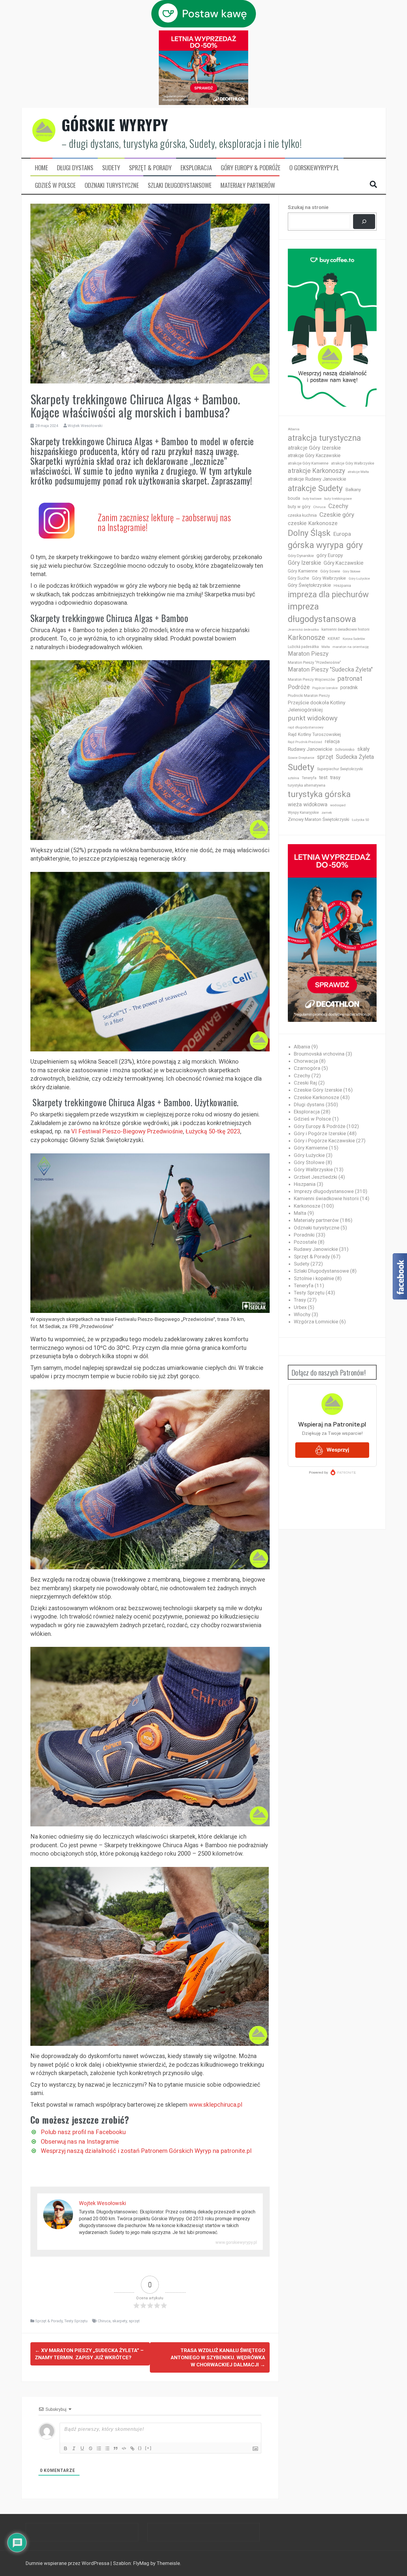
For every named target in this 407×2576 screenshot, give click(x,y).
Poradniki (304, 1235)
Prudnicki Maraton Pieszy (309, 696)
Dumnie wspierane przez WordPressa (68, 2563)
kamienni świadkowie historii (345, 629)
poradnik (349, 687)
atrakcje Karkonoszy (316, 471)
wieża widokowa (308, 804)
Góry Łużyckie (359, 579)
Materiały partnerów (248, 185)
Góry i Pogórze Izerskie (320, 1133)
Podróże (299, 687)
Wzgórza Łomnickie (316, 1322)
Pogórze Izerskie (325, 688)
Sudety (111, 168)
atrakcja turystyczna (324, 438)
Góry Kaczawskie (344, 563)
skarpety (120, 2321)
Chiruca (104, 2321)
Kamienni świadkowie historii (326, 1198)
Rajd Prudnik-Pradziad (305, 742)
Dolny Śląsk (309, 533)
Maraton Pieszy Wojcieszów (311, 680)
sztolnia (293, 778)
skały (363, 749)
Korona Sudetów (354, 639)
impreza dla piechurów (328, 595)
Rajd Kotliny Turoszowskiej (314, 734)
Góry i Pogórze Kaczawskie (324, 1141)
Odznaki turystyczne (112, 185)
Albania (294, 429)
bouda (294, 498)
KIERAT (334, 639)
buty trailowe (312, 499)
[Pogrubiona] (66, 2448)
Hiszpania (342, 585)
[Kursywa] (74, 2448)
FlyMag (141, 2563)
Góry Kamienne (303, 571)
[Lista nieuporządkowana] (107, 2448)
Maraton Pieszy (308, 654)
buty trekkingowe (338, 499)
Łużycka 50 (360, 820)
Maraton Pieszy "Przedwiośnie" (314, 662)
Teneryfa (309, 778)
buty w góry (299, 507)
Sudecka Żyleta (355, 757)
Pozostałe (305, 1242)
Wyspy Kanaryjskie (303, 813)
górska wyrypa (316, 545)
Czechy (338, 506)
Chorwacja (306, 1061)
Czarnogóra (307, 1068)
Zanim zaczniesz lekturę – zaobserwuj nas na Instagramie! (164, 522)
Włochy (302, 1314)
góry (355, 545)
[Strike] (91, 2448)
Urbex (300, 1307)
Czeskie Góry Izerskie (318, 1090)
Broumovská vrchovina (319, 1054)
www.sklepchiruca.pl (216, 2105)
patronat (350, 679)
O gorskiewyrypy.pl (314, 168)
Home (41, 168)
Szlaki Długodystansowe (180, 185)
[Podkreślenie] (82, 2448)
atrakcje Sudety (315, 488)
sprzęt (134, 2321)
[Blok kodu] (124, 2448)
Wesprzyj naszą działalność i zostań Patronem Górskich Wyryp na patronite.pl (146, 2151)
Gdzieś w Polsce (55, 185)
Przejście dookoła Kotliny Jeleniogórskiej (317, 706)
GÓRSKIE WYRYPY (115, 125)
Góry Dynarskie (301, 556)
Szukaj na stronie (308, 207)
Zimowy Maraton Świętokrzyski (319, 819)
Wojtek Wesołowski (85, 426)
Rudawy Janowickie (310, 749)
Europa (342, 534)
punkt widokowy (313, 718)
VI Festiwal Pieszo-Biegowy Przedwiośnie (127, 1131)
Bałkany (353, 490)
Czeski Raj (305, 1083)
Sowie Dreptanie (301, 758)
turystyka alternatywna (307, 785)
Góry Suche (299, 578)
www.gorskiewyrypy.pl (236, 2242)
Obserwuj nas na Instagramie (80, 2142)
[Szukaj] (364, 222)
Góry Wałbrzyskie (329, 578)
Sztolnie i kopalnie (314, 1278)
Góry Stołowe (352, 571)
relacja (332, 741)
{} (140, 2448)
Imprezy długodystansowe (324, 1191)
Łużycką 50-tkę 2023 (213, 1131)
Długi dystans (75, 168)
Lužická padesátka (303, 647)
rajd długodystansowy (306, 727)
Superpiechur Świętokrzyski (340, 769)
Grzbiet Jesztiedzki (316, 1177)
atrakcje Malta (358, 472)
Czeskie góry (337, 515)
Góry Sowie (330, 571)
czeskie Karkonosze (313, 523)
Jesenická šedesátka (303, 630)
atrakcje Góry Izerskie (314, 448)
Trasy (300, 1300)
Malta (326, 647)
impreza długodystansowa (322, 613)
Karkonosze (306, 638)
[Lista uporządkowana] (99, 2448)
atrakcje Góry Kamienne (308, 463)
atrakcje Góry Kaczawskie (314, 455)
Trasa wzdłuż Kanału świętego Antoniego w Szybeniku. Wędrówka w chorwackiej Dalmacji (218, 2358)
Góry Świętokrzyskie (309, 585)
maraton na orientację (351, 647)
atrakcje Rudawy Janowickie (317, 479)
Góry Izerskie (304, 563)
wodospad (338, 805)
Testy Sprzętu (76, 2321)
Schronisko (345, 749)
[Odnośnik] (132, 2448)
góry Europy (330, 555)
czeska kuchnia (302, 515)
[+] (148, 2448)
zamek (327, 813)
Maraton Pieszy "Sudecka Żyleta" (330, 670)
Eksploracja (196, 168)
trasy (335, 778)
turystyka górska (319, 794)
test (323, 778)
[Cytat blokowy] (116, 2448)
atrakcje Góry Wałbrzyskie (353, 463)
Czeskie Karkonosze (316, 1097)
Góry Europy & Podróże (251, 168)
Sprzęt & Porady (150, 168)
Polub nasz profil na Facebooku (83, 2132)
